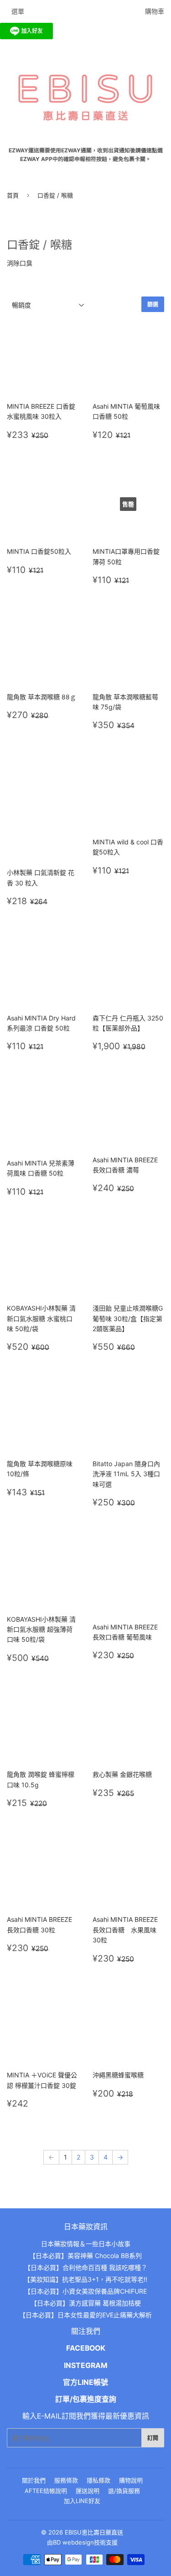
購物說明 (131, 2480)
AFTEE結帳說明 (46, 2491)
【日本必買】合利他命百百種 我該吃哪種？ (86, 2267)
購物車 (155, 11)
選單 (18, 11)
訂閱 (153, 2438)
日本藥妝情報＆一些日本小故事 (86, 2244)
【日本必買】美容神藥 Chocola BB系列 (85, 2256)
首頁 (13, 195)
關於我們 (34, 2480)
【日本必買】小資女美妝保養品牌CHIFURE (85, 2291)
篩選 (153, 304)
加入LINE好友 (82, 2501)
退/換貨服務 (124, 2491)
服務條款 (66, 2480)
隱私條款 (98, 2480)
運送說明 (88, 2491)
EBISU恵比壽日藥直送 (94, 2532)
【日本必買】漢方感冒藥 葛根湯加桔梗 (86, 2303)
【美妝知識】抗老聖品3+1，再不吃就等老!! (85, 2279)
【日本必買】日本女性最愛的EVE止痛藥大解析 (85, 2315)
